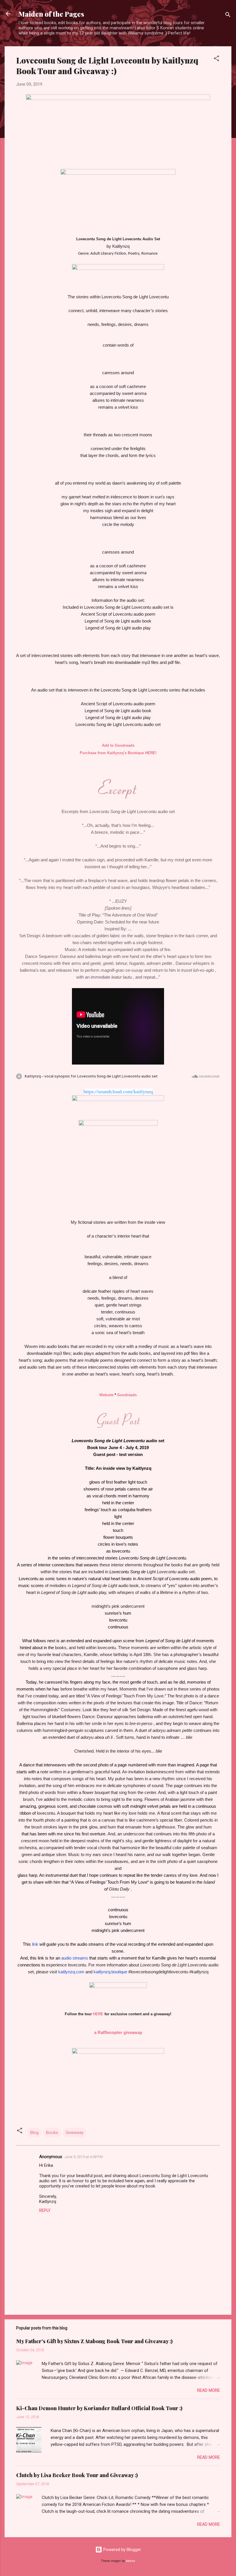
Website (106, 1395)
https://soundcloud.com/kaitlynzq (118, 1092)
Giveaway (75, 2133)
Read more (209, 2390)
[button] (216, 59)
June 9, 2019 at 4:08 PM (84, 2157)
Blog (34, 2133)
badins (131, 2561)
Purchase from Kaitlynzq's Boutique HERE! (118, 753)
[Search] (228, 16)
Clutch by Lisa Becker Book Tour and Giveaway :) (77, 2475)
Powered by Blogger (122, 2550)
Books (52, 2133)
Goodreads (127, 1395)
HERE (98, 2014)
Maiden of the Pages (51, 14)
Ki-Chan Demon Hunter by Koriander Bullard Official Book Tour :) (99, 2408)
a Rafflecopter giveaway (118, 2032)
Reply (45, 2210)
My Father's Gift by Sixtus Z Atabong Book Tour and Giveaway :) (94, 2341)
